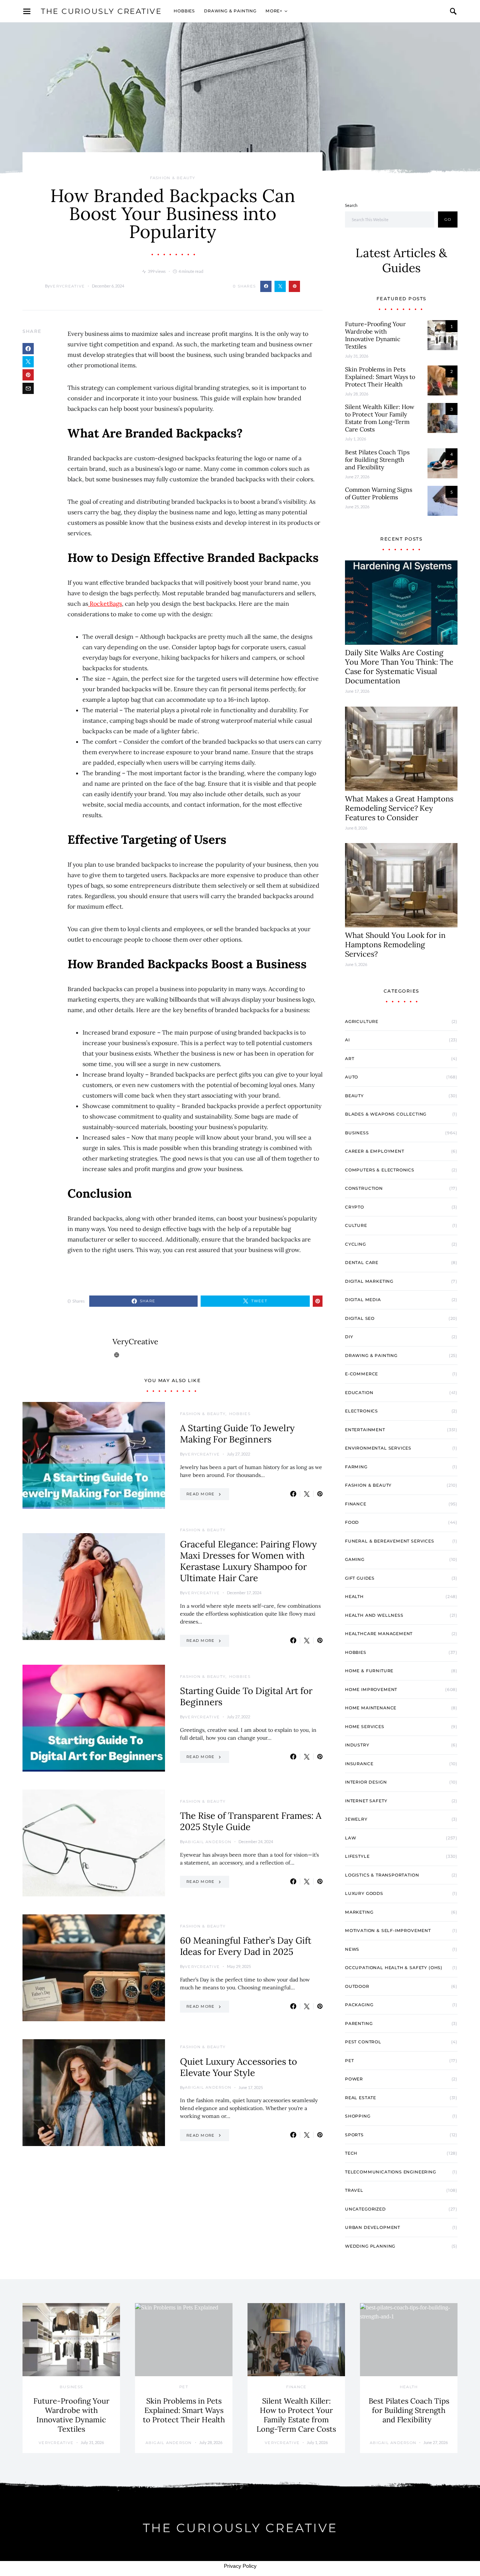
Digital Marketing (369, 1281)
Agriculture (362, 1021)
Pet (349, 2061)
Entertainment (365, 1430)
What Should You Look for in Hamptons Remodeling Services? (395, 944)
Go (448, 219)
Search (351, 205)
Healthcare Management (379, 1634)
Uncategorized (365, 2209)
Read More (200, 1494)
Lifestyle (357, 1856)
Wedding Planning (370, 2246)
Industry (357, 1745)
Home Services (365, 1727)
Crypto (355, 1207)
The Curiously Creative (101, 11)
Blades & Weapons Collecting (386, 1114)
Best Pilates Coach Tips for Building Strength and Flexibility (377, 460)
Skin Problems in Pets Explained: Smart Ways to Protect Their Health (380, 377)
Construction (364, 1188)
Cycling (355, 1244)
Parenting (359, 2023)
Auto (352, 1077)
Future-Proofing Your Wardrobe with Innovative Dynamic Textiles (375, 335)
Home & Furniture (369, 1671)
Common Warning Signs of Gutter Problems (379, 493)
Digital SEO (360, 1318)
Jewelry (356, 1819)
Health (354, 1597)
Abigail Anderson (208, 1842)
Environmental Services (378, 1448)
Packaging (359, 2005)
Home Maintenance (371, 1708)
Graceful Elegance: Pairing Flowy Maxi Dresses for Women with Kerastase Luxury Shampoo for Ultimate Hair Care (248, 1561)
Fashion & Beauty (173, 178)
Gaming (355, 1559)
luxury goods (364, 1893)
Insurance (359, 1764)
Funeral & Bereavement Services (390, 1541)
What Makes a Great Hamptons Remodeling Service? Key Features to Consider (399, 808)
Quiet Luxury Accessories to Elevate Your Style (238, 2067)
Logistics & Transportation (382, 1875)
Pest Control (363, 2042)
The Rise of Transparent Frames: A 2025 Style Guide (251, 1821)
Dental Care (362, 1263)
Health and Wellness (374, 1615)
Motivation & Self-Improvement (388, 1931)
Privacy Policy (240, 2566)
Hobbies (184, 11)
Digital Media (363, 1300)
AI (347, 1040)
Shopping (358, 2116)
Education (359, 1393)
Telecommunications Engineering (391, 2172)
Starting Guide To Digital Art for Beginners (246, 1696)
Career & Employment (375, 1151)
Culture (356, 1225)
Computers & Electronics (380, 1170)
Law (350, 1838)
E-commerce (361, 1374)
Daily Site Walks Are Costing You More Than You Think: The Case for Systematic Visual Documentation (399, 666)
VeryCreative (67, 286)
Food (352, 1522)
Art (349, 1059)
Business (357, 1133)
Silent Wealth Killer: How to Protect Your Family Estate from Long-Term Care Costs (380, 418)
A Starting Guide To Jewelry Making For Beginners (237, 1434)
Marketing (359, 1912)
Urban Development (373, 2227)
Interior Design (366, 1782)
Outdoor (357, 1986)
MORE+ (274, 11)
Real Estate (361, 2098)
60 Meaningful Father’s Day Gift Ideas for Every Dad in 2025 (246, 1946)
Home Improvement (371, 1689)
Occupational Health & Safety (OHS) (394, 1968)
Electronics (361, 1411)
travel (354, 2190)
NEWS (352, 1949)
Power (354, 2079)
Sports (354, 2135)
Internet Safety (366, 1801)
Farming (356, 1467)
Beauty (354, 1096)
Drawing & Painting (230, 11)
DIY (349, 1337)
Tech (351, 2153)
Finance (356, 1504)
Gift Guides (360, 1578)
